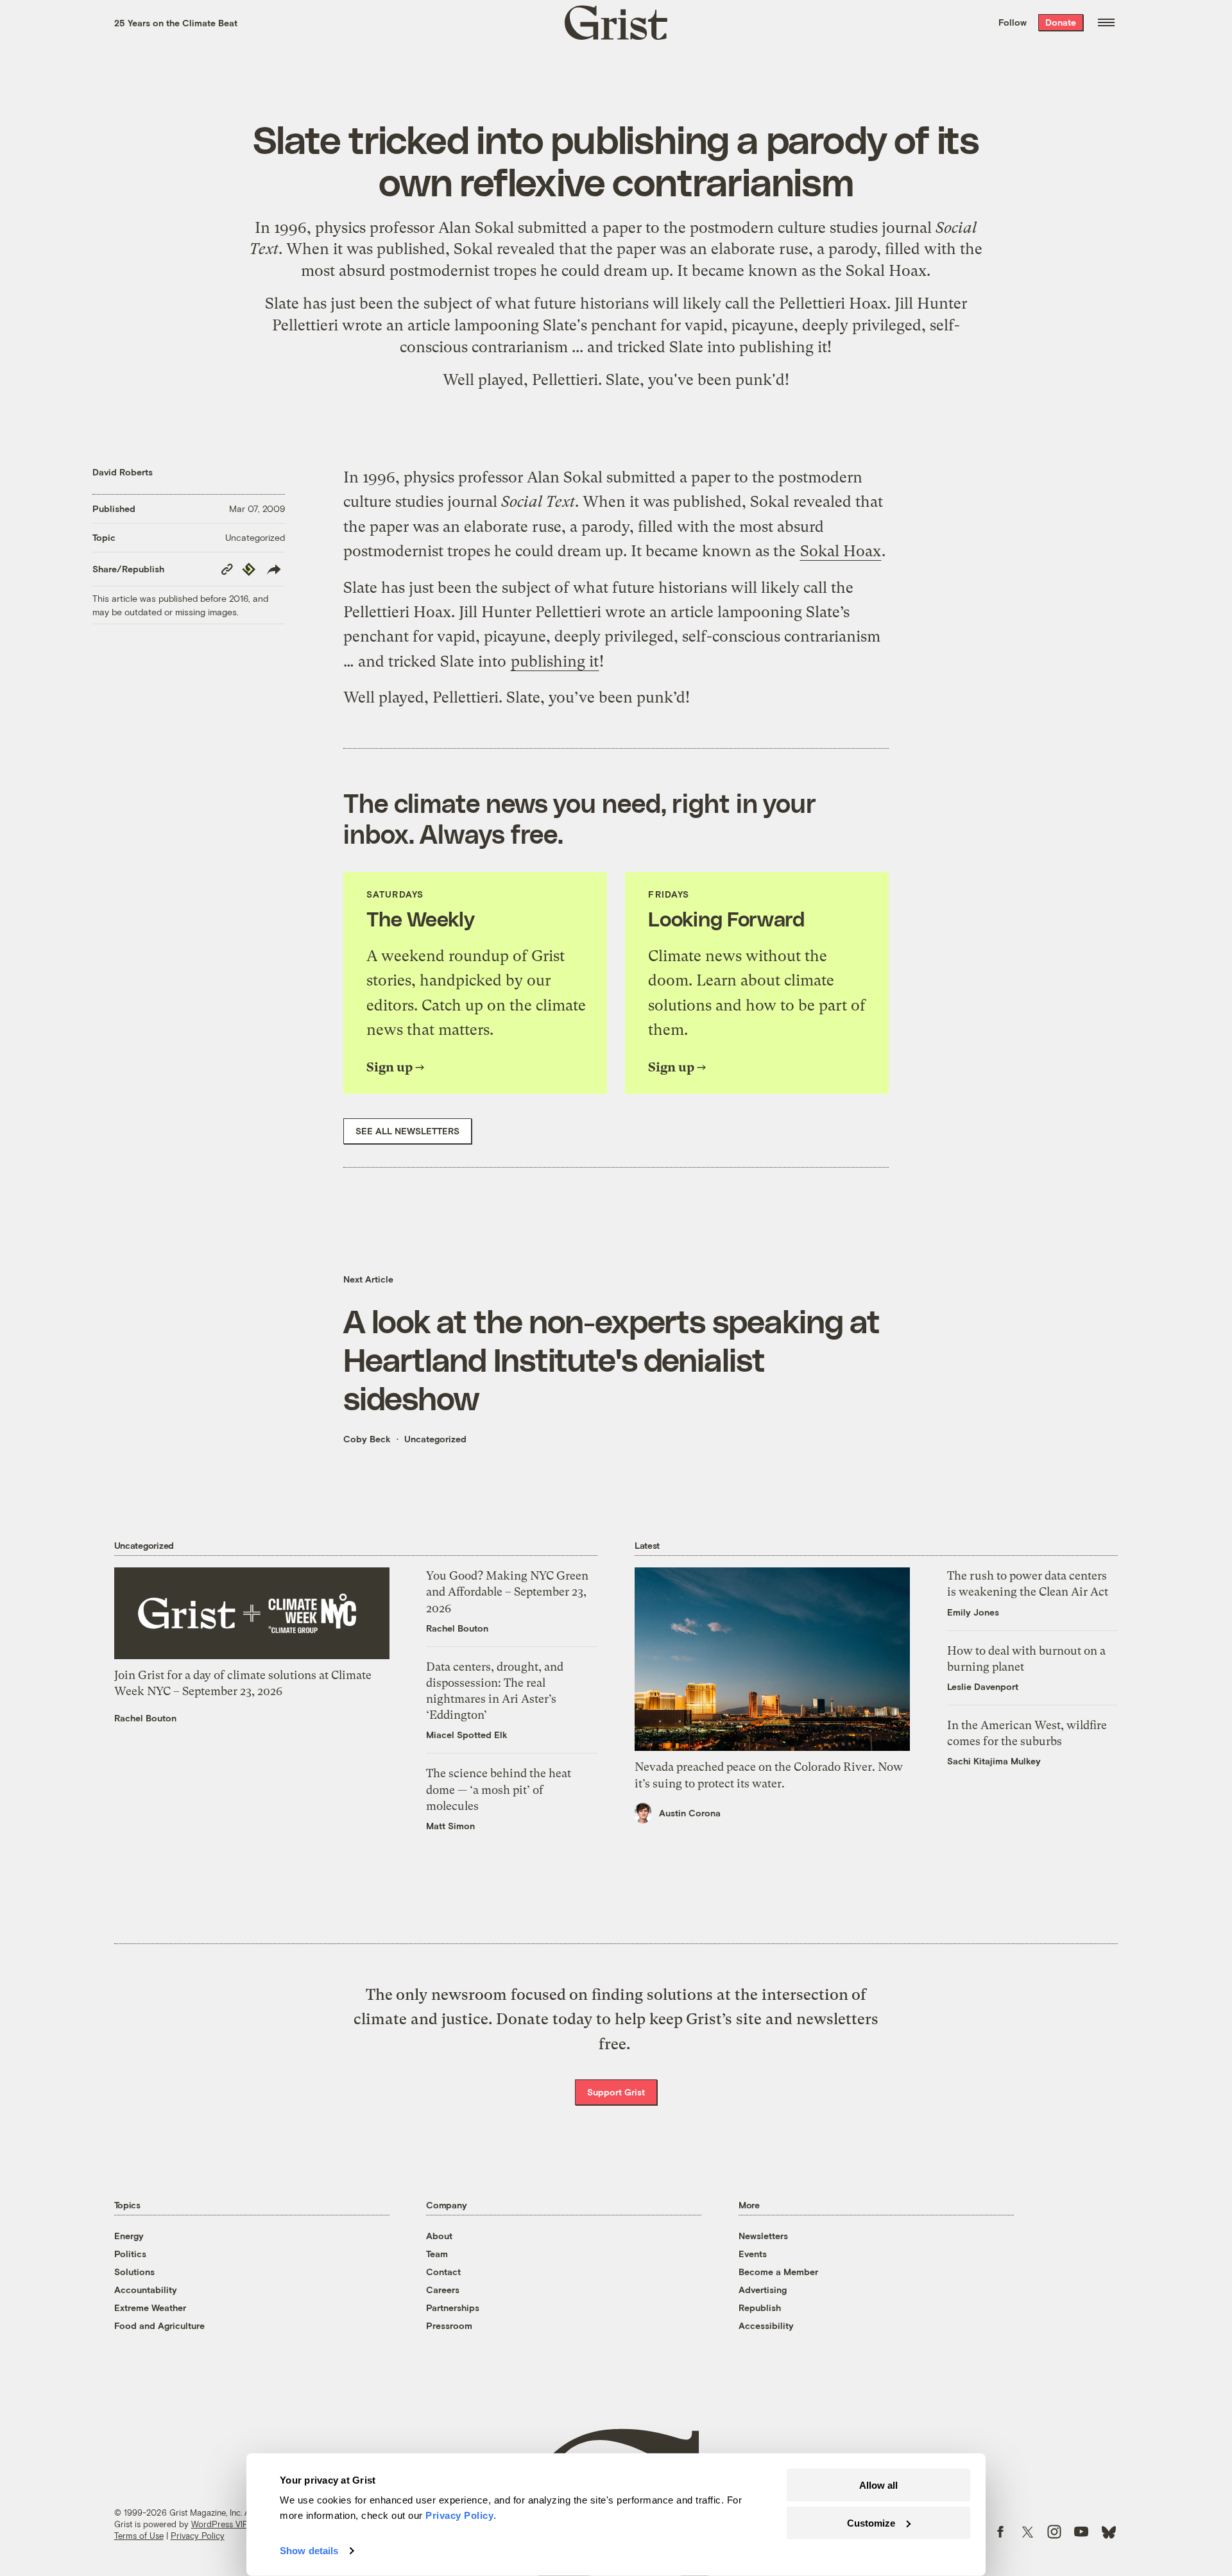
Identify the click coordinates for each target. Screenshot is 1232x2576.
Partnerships (453, 2307)
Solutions (134, 2272)
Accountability (146, 2290)
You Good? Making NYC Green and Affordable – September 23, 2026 (507, 1591)
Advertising (763, 2290)
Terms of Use (139, 2536)
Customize (871, 2522)
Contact (443, 2272)
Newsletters (763, 2236)
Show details (309, 2551)
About (439, 2236)
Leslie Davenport (983, 1686)
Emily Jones (973, 1612)
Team (437, 2254)
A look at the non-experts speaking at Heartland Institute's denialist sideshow (612, 1359)
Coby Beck (367, 1439)
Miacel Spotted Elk (467, 1735)
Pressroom (449, 2325)
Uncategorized (255, 537)
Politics (130, 2254)
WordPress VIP (219, 2524)
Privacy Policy (198, 2536)
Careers (443, 2290)
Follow (1013, 22)
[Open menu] (1106, 22)
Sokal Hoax (886, 271)
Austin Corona (690, 1813)
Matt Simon (450, 1826)
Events (753, 2254)
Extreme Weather (150, 2307)
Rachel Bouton (145, 1718)
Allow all (878, 2485)
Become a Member (778, 2272)
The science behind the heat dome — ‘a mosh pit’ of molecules (499, 1789)
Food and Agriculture (159, 2325)
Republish (760, 2307)
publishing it (783, 347)
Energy (129, 2236)
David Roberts (123, 472)
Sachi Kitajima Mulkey (994, 1761)
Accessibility (766, 2325)
